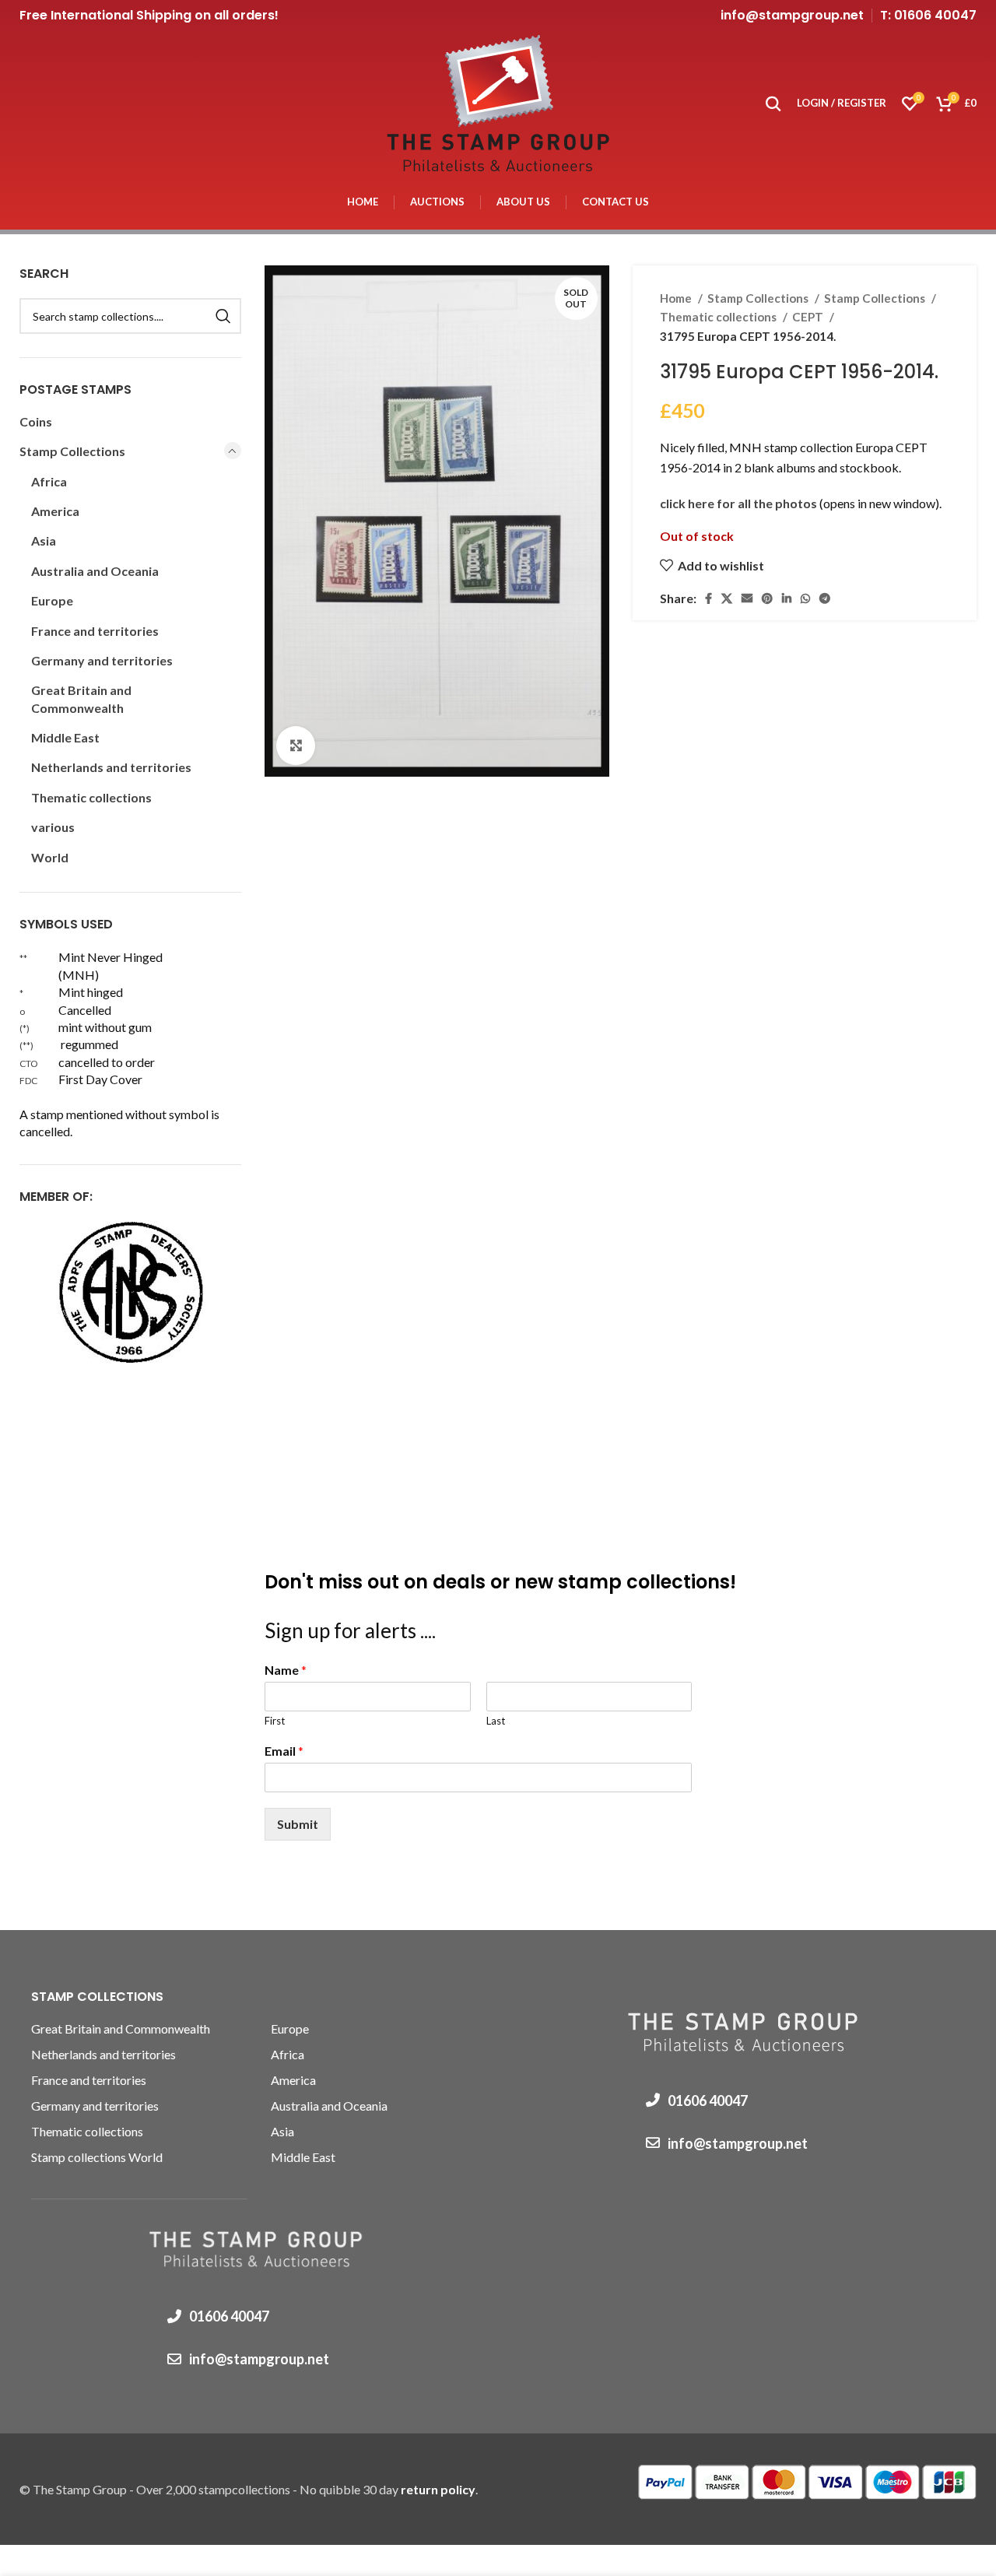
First (275, 1721)
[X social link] (727, 598)
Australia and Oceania (95, 571)
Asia (44, 540)
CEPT (809, 317)
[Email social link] (747, 598)
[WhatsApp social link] (805, 598)
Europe (52, 600)
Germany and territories (102, 660)
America (55, 511)
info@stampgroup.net (792, 15)
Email (284, 1751)
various (53, 827)
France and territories (95, 631)
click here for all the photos (740, 503)
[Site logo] (498, 102)
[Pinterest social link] (767, 598)
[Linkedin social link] (787, 598)
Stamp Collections (759, 298)
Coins (36, 421)
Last (496, 1721)
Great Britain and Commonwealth (81, 698)
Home (677, 298)
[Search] (773, 104)
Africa (49, 481)
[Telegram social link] (825, 598)
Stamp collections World (97, 2157)
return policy (438, 2489)
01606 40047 (229, 2316)
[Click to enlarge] (296, 746)
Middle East (65, 737)
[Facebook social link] (708, 598)
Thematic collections (719, 317)
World (50, 857)
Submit (298, 1824)
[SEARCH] (223, 316)
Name (286, 1670)
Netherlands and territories (111, 767)
